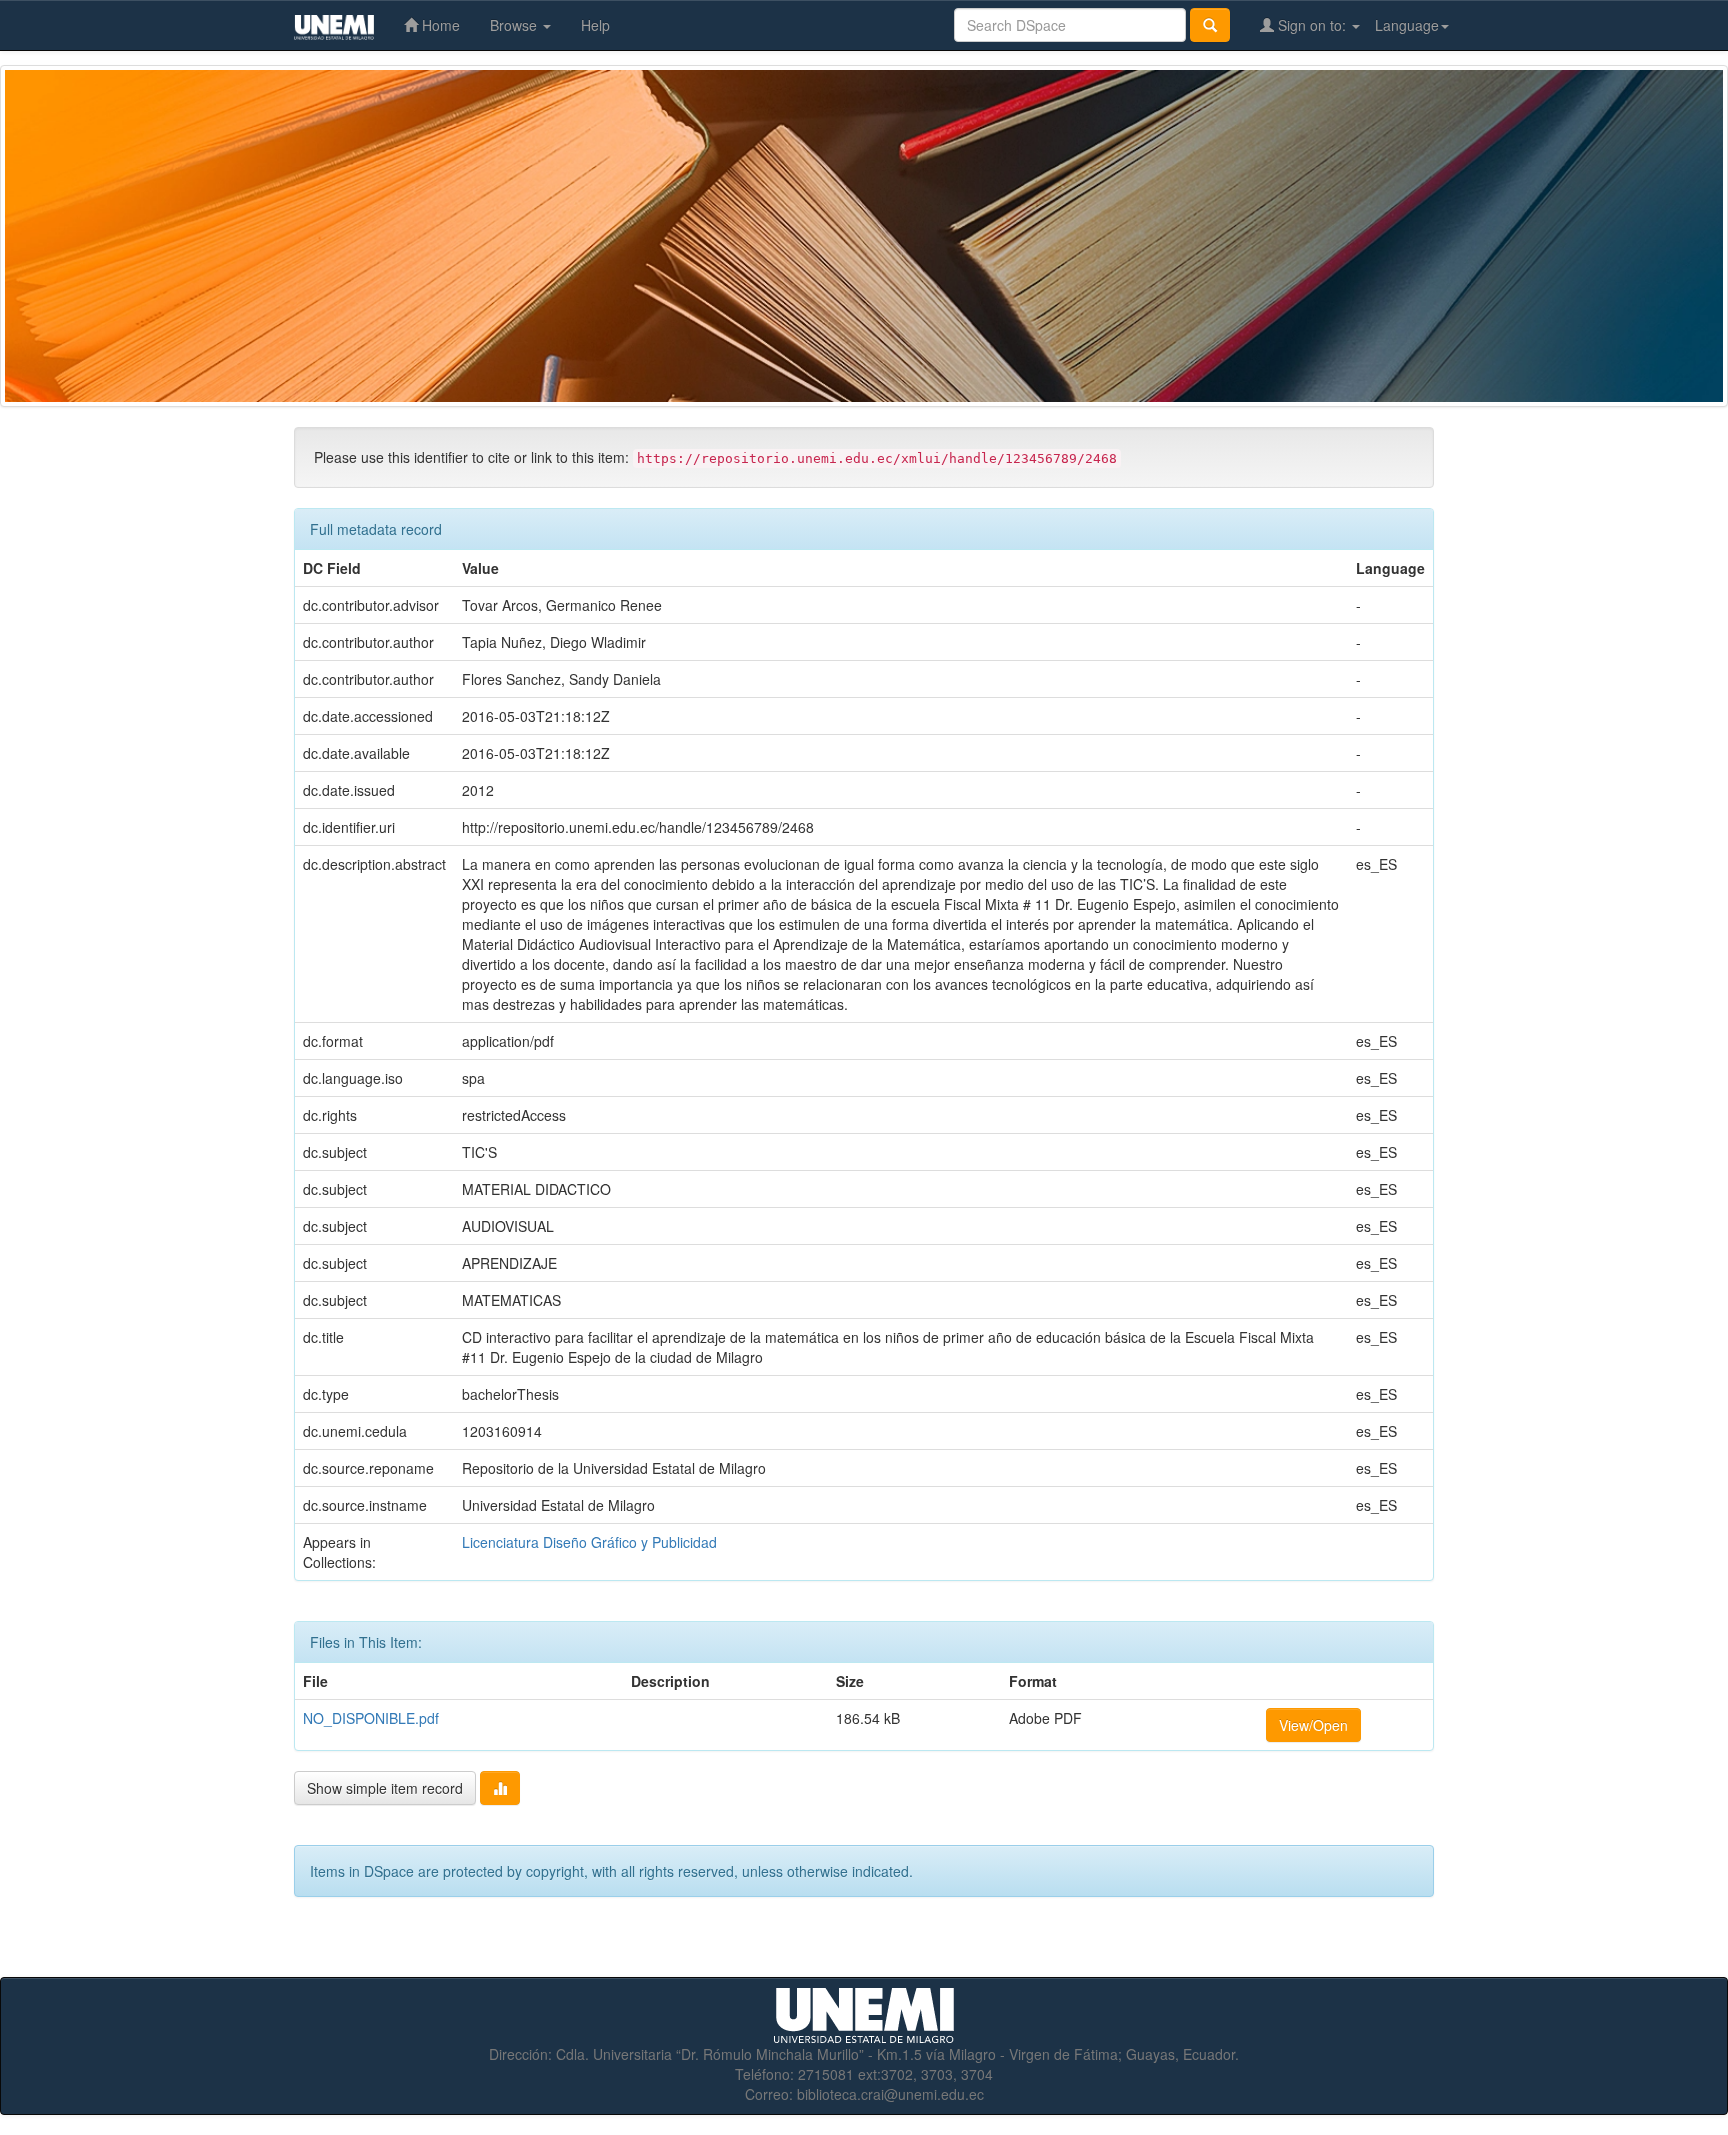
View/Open (1313, 1725)
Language (1407, 25)
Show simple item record (385, 1788)
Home (439, 25)
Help (595, 25)
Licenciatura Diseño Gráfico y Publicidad (589, 1542)
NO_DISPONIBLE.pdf (371, 1718)
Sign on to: (1312, 25)
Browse (515, 25)
